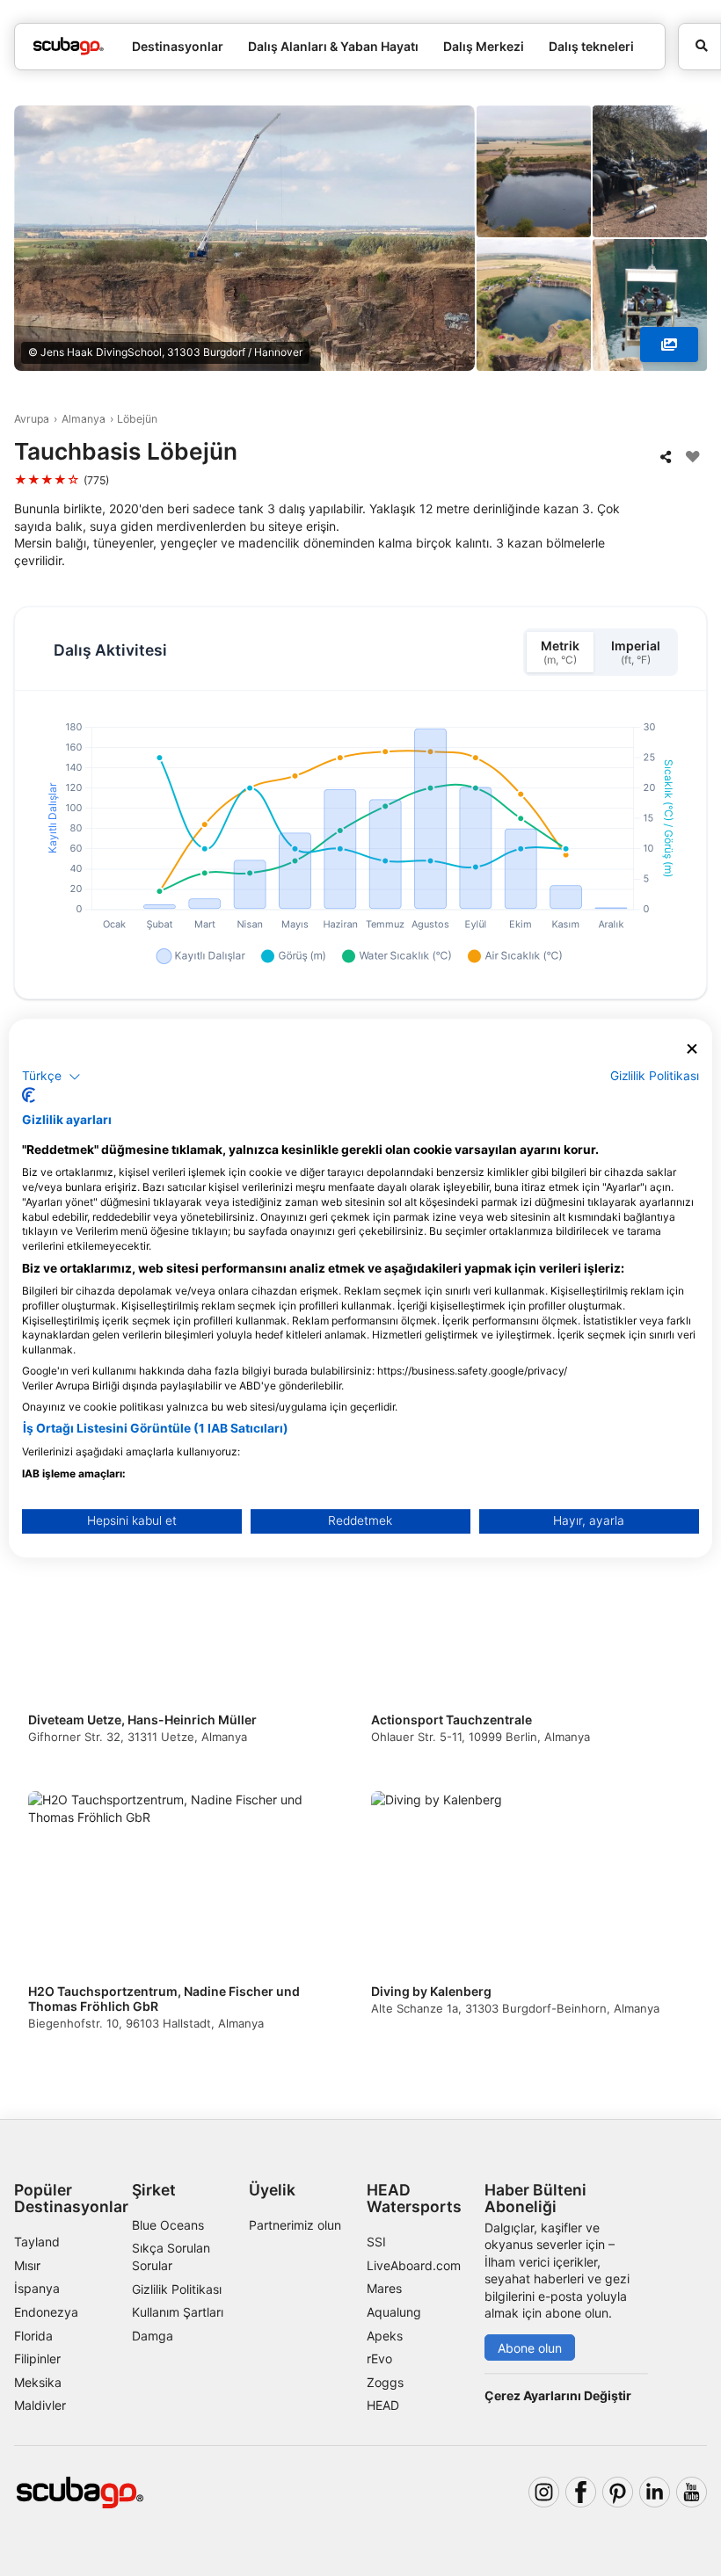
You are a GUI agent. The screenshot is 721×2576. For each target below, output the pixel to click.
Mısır (27, 2265)
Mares (384, 2288)
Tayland (37, 2242)
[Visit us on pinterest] (618, 2492)
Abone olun (530, 2348)
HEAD (383, 2405)
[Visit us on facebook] (581, 2492)
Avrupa (32, 419)
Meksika (38, 2382)
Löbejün (137, 419)
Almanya (84, 419)
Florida (33, 2336)
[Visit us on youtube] (692, 2492)
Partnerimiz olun (295, 2225)
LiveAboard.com (414, 2265)
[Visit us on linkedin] (655, 2492)
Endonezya (46, 2312)
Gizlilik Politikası (177, 2289)
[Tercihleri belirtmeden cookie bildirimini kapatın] (692, 1049)
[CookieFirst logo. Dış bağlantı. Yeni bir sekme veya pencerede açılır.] (29, 1095)
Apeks (385, 2336)
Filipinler (37, 2358)
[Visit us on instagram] (544, 2492)
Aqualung (394, 2312)
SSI (376, 2242)
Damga (153, 2336)
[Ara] (699, 47)
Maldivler (40, 2405)
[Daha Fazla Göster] (669, 345)
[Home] (69, 46)
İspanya (37, 2288)
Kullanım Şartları (178, 2312)
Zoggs (385, 2382)
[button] (51, 1077)
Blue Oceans (168, 2225)
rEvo (379, 2358)
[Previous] (43, 1789)
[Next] (678, 1789)
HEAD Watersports (414, 2198)
